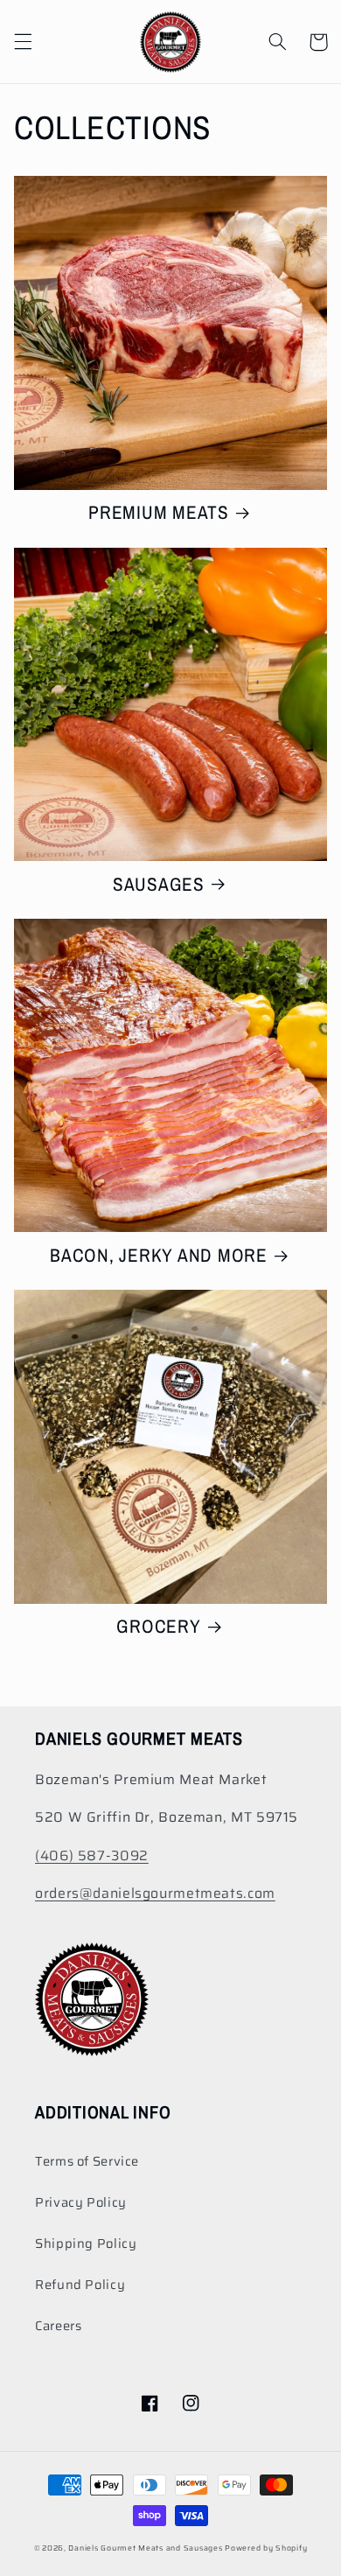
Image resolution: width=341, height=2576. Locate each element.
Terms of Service (87, 2161)
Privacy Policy (81, 2202)
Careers (58, 2325)
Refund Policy (80, 2284)
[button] (23, 42)
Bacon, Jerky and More (159, 1256)
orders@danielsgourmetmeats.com (155, 1893)
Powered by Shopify (266, 2548)
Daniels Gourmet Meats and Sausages (145, 2548)
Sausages (159, 885)
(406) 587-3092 (92, 1855)
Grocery (158, 1627)
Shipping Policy (86, 2243)
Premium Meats (159, 513)
